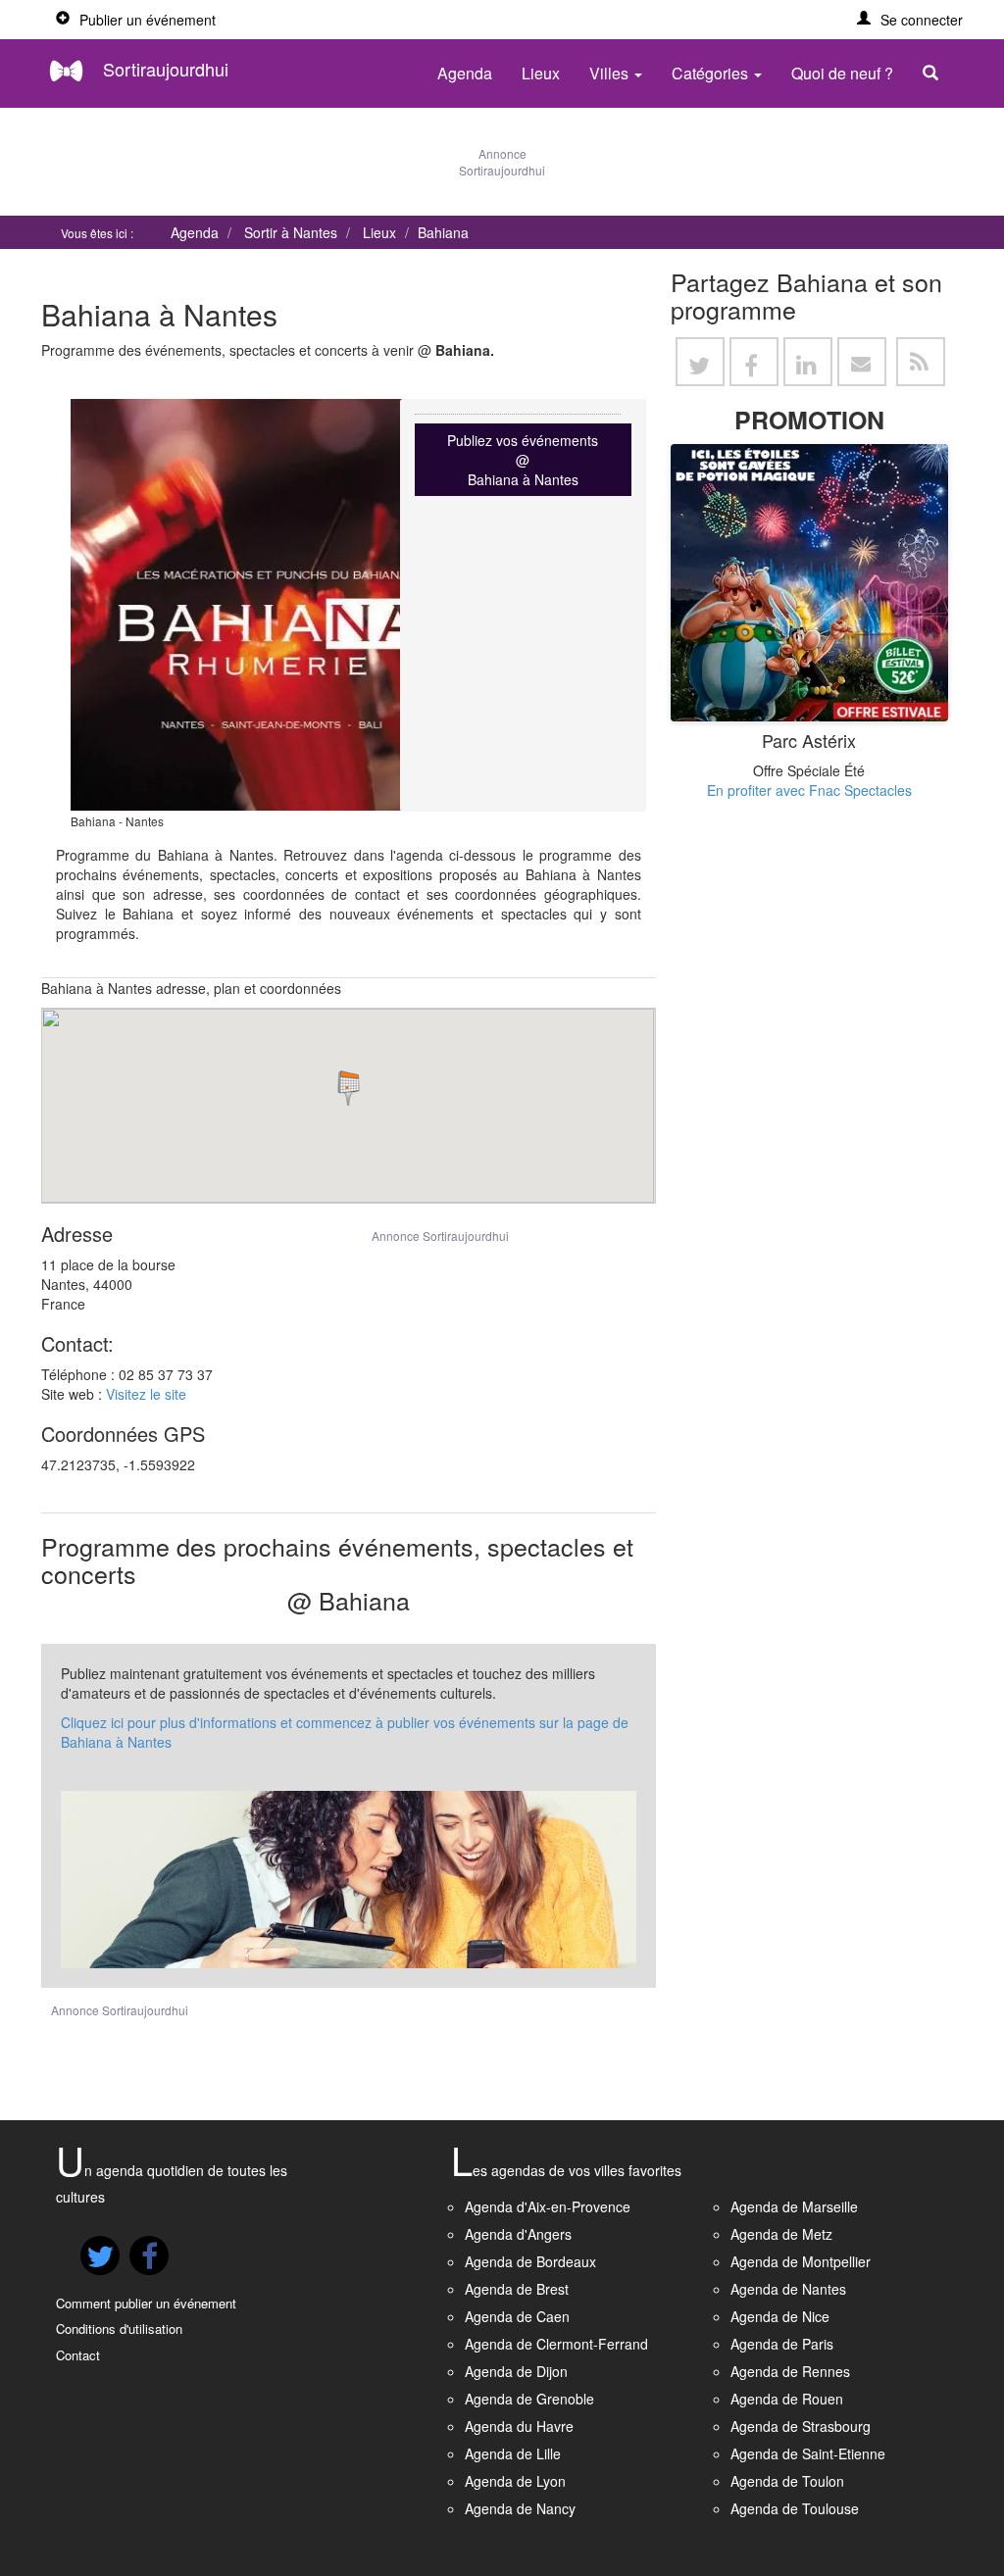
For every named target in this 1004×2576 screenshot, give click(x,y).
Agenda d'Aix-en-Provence (548, 2206)
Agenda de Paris (782, 2344)
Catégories (712, 73)
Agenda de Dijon (516, 2371)
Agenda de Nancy (520, 2508)
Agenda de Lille (513, 2453)
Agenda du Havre (519, 2426)
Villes (611, 73)
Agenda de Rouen (787, 2399)
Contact (78, 2355)
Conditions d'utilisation (119, 2328)
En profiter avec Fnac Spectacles (809, 790)
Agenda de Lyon (515, 2481)
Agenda (465, 73)
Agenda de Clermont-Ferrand (556, 2344)
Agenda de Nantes (788, 2289)
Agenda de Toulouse (795, 2508)
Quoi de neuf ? (842, 73)
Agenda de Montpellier (801, 2261)
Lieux (541, 73)
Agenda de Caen (517, 2316)
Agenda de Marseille (794, 2206)
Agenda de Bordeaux (530, 2261)
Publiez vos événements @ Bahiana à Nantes (523, 460)
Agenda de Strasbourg (801, 2426)
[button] (910, 20)
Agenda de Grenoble (529, 2399)
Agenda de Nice (780, 2316)
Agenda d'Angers (518, 2234)
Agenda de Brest (517, 2289)
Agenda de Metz (781, 2234)
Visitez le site (146, 1394)
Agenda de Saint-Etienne (808, 2453)
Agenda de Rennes (790, 2371)
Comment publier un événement (146, 2303)
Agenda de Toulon (787, 2481)
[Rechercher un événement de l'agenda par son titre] (935, 74)
